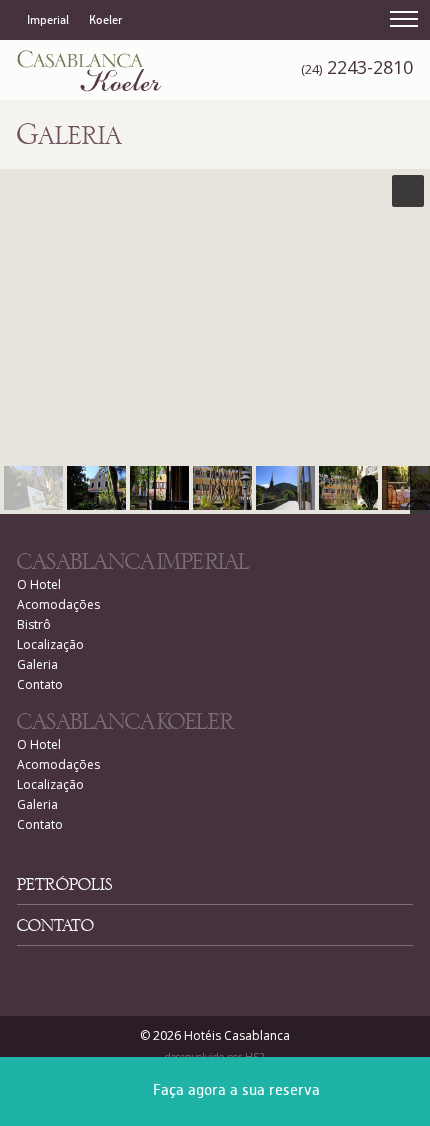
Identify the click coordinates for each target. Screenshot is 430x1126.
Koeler (105, 21)
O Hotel (39, 584)
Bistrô (34, 624)
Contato (40, 684)
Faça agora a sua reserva (236, 1090)
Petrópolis (64, 886)
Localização (50, 644)
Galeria (37, 664)
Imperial (48, 21)
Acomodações (58, 604)
